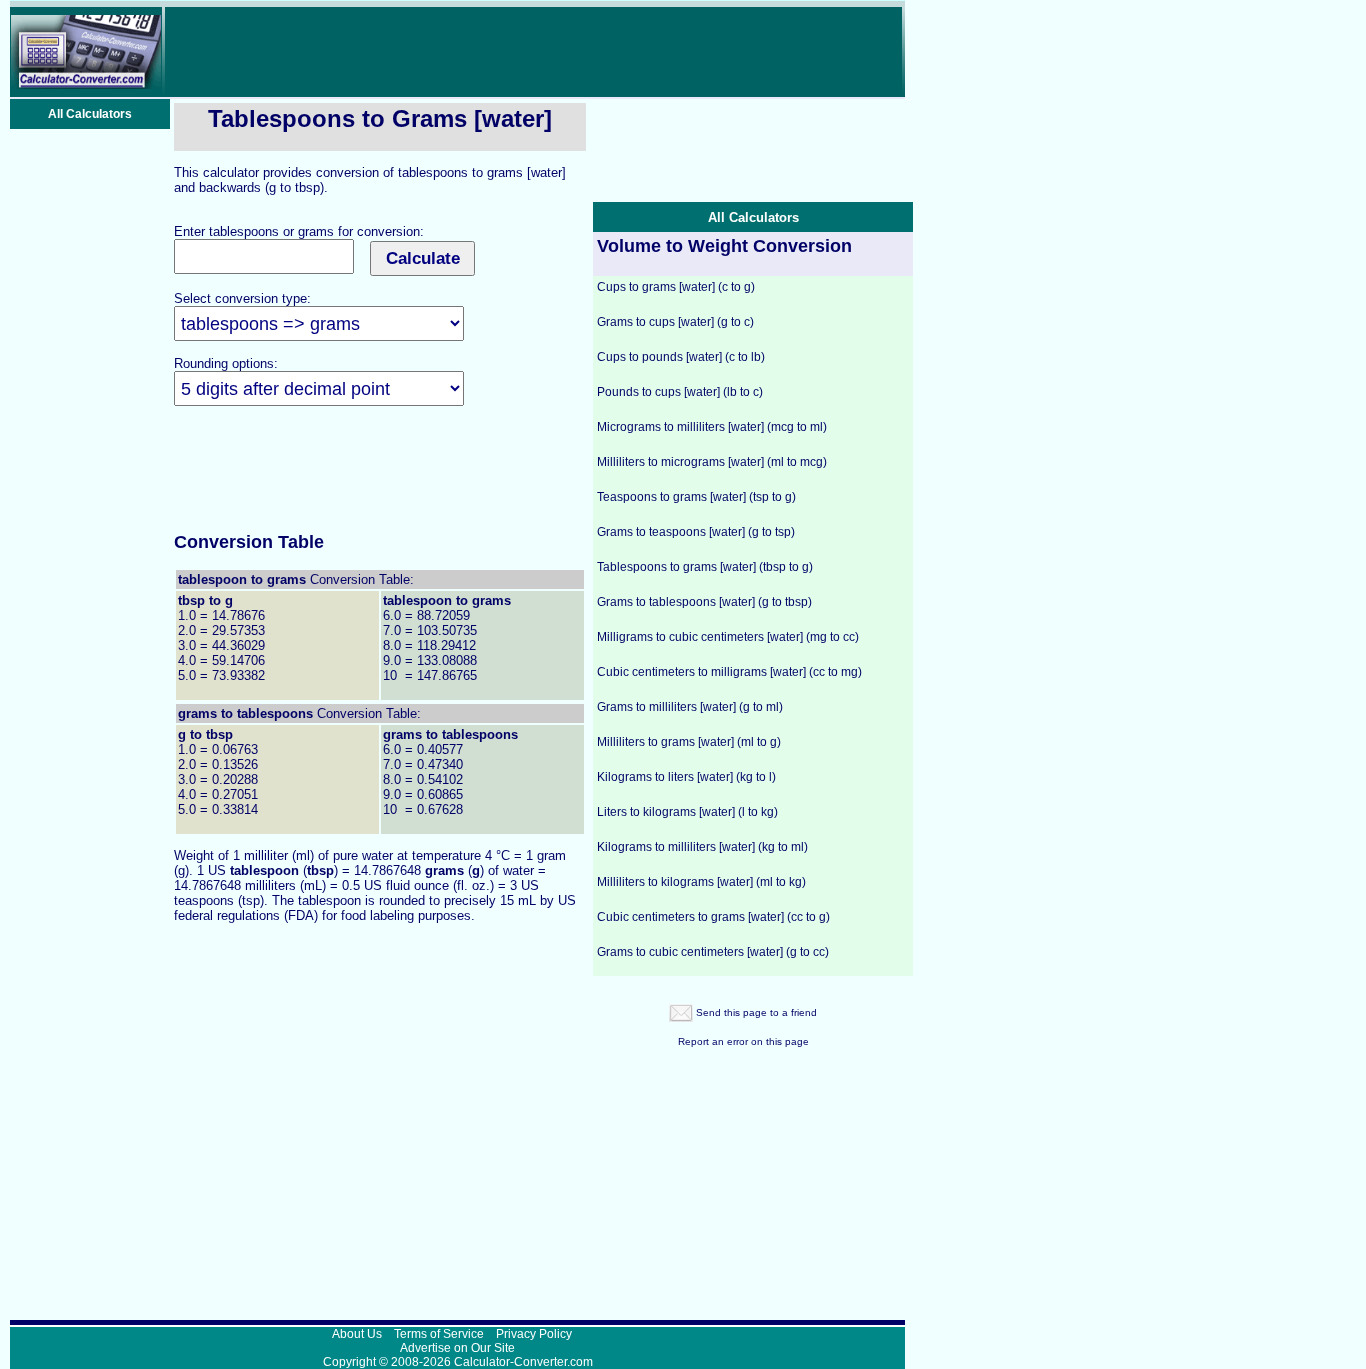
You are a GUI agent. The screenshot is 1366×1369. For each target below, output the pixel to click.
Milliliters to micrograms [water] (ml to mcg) (712, 462)
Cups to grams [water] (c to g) (676, 287)
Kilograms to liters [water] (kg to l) (686, 777)
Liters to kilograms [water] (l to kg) (687, 812)
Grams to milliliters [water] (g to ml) (690, 707)
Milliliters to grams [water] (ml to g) (689, 742)
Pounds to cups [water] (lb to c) (680, 392)
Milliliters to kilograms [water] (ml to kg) (701, 882)
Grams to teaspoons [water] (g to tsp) (696, 532)
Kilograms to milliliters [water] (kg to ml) (702, 847)
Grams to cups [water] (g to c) (675, 322)
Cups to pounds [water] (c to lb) (681, 357)
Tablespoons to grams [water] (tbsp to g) (705, 567)
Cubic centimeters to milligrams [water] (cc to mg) (729, 672)
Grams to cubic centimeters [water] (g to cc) (713, 952)
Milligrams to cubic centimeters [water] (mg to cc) (728, 637)
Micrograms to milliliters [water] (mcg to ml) (712, 427)
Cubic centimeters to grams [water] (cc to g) (713, 917)
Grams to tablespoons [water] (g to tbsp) (704, 602)
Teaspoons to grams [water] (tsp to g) (696, 497)
